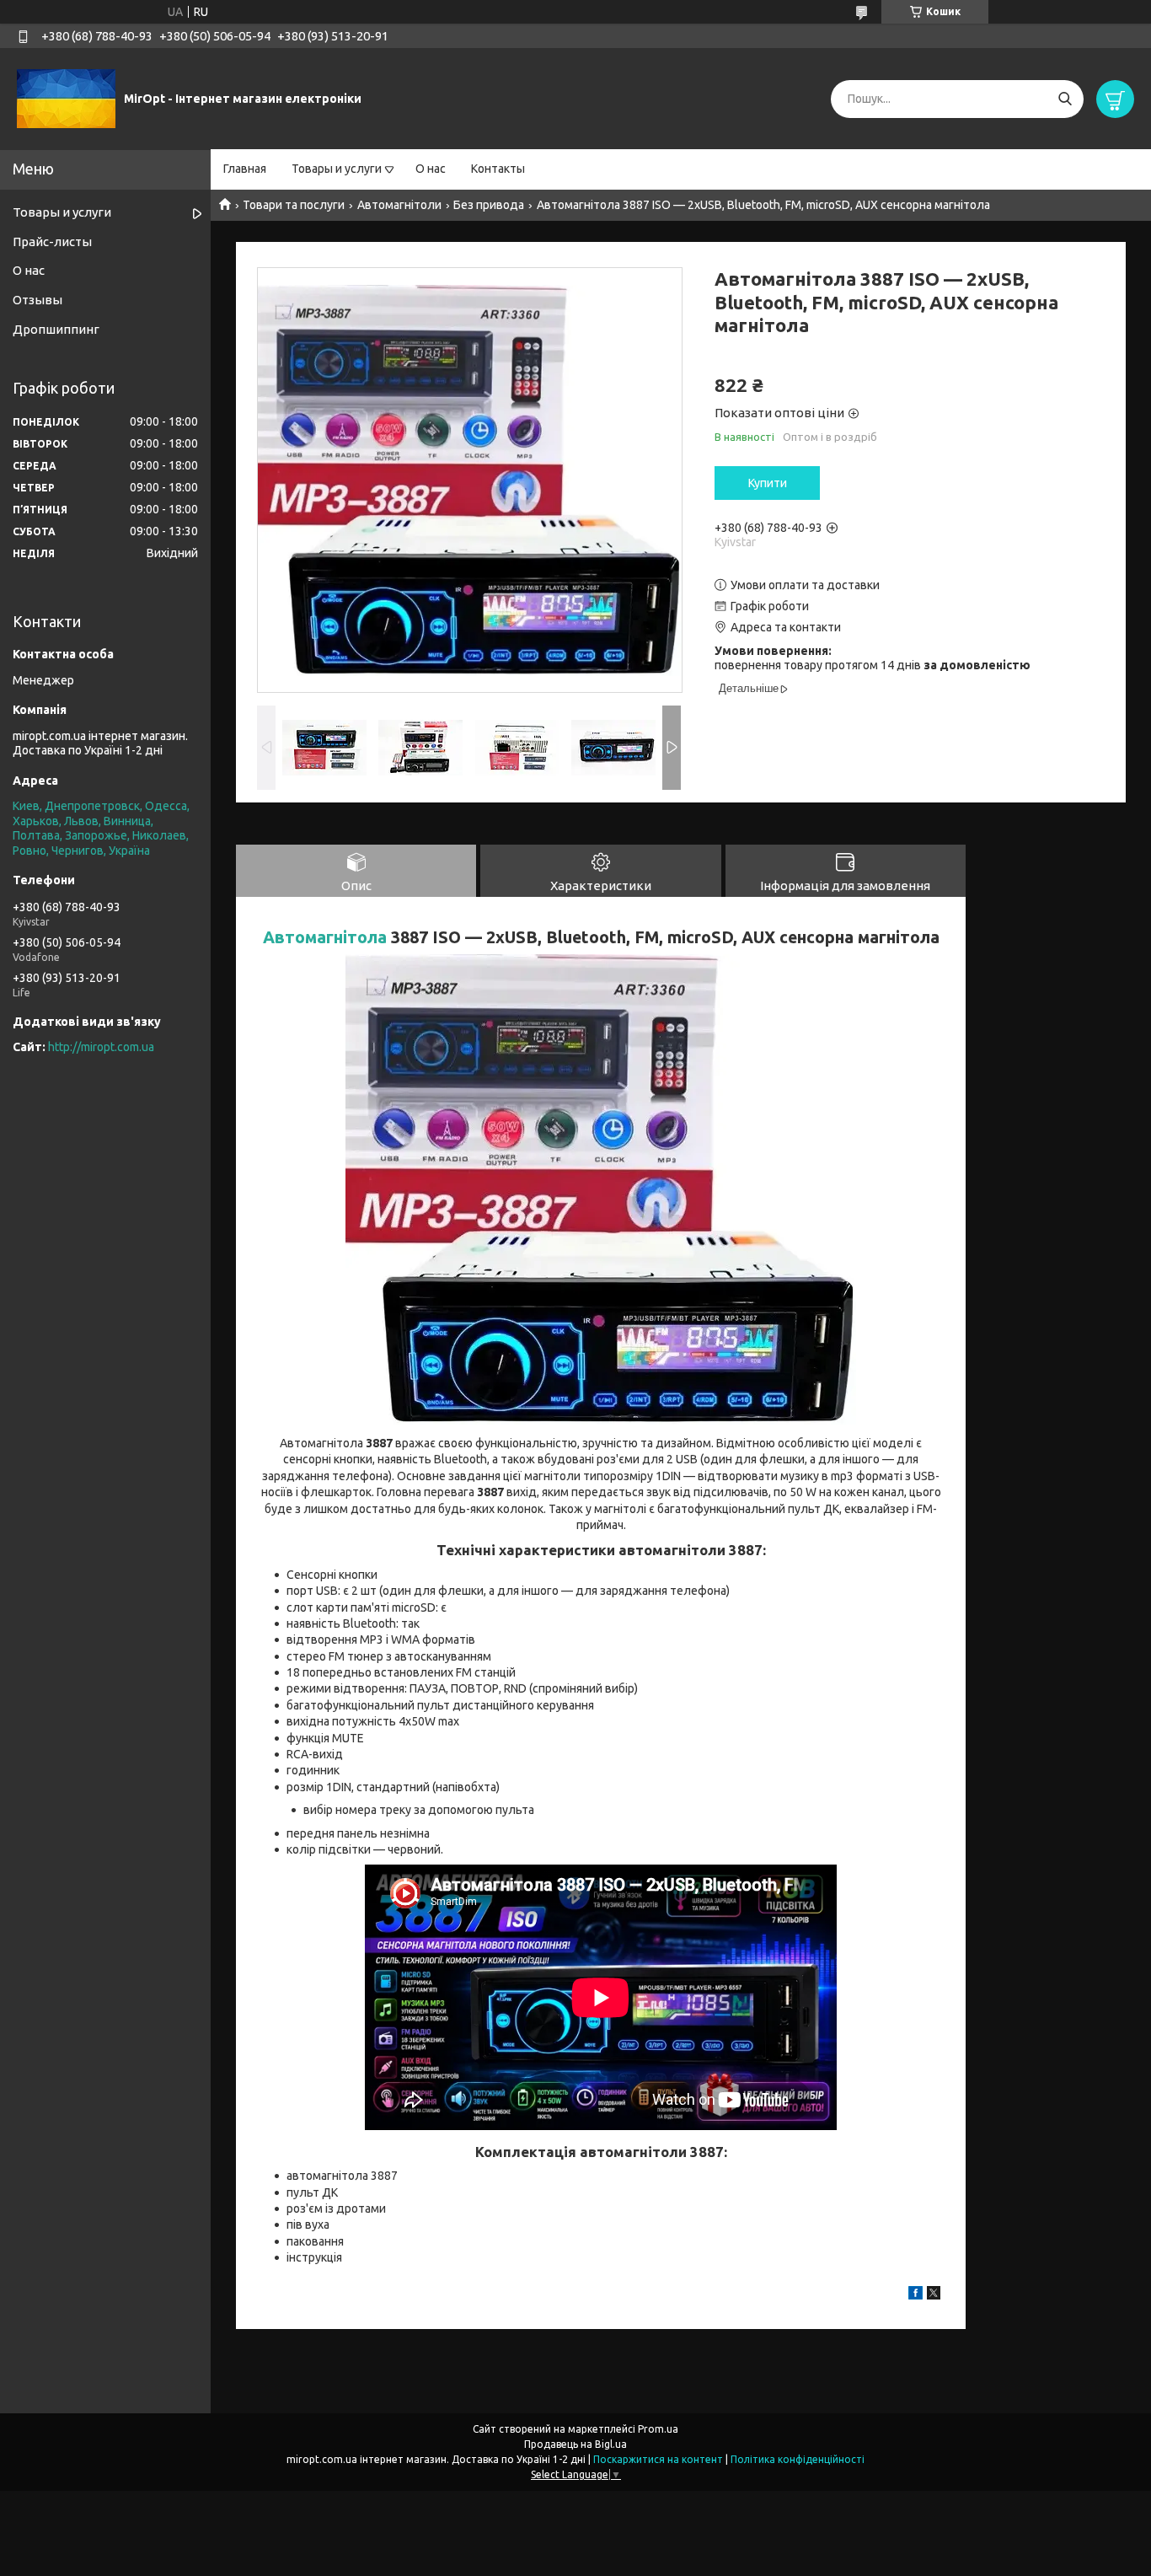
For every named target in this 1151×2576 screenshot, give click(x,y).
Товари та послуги (294, 205)
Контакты (498, 169)
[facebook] (915, 2295)
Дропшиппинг (56, 329)
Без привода (489, 205)
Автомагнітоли (399, 205)
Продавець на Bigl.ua (575, 2444)
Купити (768, 483)
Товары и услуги (337, 169)
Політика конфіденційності (798, 2459)
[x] (934, 2295)
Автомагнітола (325, 937)
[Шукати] (1065, 99)
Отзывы (37, 300)
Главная (245, 169)
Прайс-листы (52, 241)
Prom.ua (658, 2429)
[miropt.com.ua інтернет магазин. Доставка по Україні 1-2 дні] (66, 98)
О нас (431, 169)
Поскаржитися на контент (658, 2459)
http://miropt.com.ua (101, 1047)
